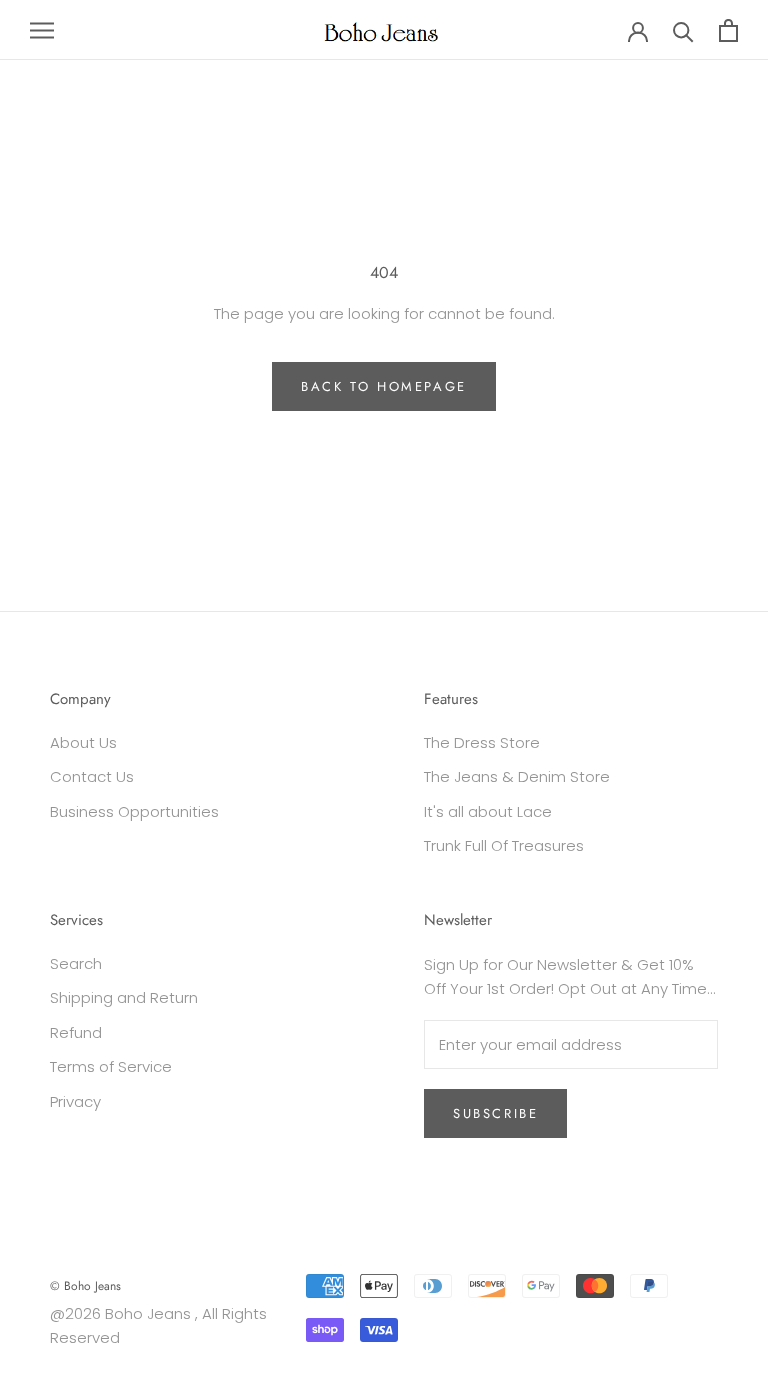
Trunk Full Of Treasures (504, 845)
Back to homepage (384, 386)
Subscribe (495, 1113)
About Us (83, 742)
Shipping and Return (124, 997)
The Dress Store (482, 742)
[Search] (683, 30)
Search (76, 963)
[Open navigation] (42, 29)
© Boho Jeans (85, 1286)
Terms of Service (111, 1066)
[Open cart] (728, 30)
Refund (76, 1032)
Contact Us (92, 776)
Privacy (75, 1101)
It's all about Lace (488, 811)
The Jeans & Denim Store (517, 776)
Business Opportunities (134, 811)
